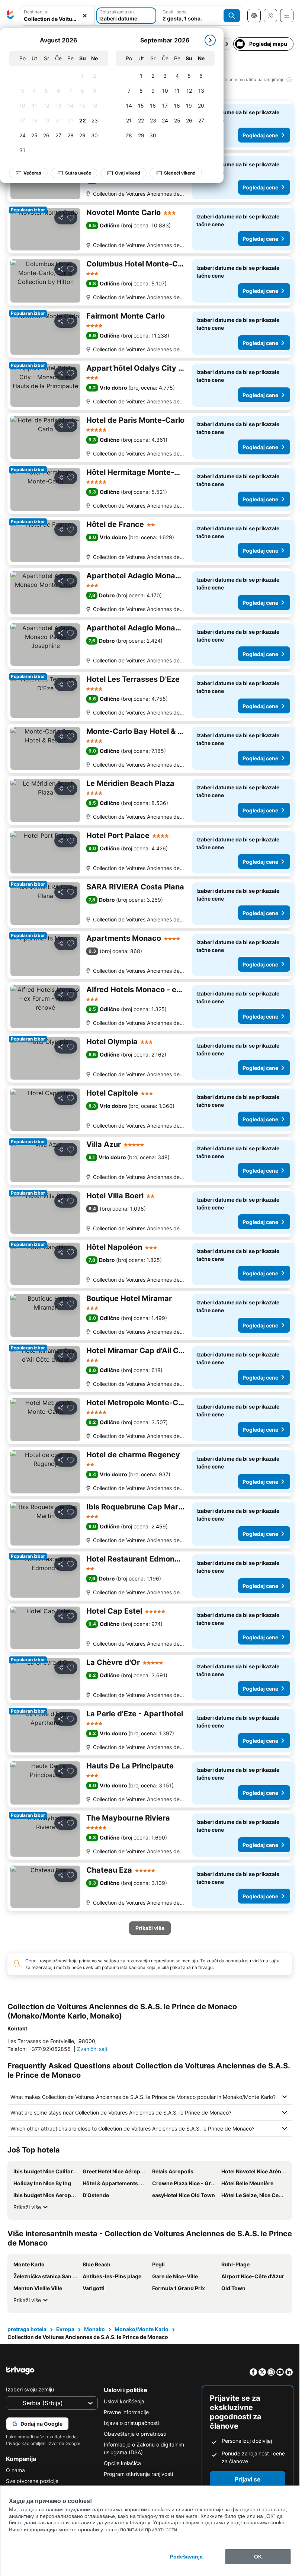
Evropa (65, 2329)
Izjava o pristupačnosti (131, 2423)
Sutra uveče (78, 173)
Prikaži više (27, 2207)
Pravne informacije (126, 2412)
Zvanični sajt (92, 2049)
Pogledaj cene (260, 135)
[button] (57, 16)
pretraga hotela (27, 2329)
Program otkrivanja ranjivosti (138, 2474)
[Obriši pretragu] (85, 16)
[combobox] (57, 16)
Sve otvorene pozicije (32, 2481)
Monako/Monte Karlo (142, 2329)
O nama (15, 2470)
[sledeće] (210, 40)
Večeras (32, 173)
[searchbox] (57, 19)
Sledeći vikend (180, 173)
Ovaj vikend (128, 173)
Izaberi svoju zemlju (30, 2389)
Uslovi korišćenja (124, 2401)
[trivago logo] (10, 16)
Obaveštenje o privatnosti (135, 2434)
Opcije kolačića (122, 2463)
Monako (94, 2329)
